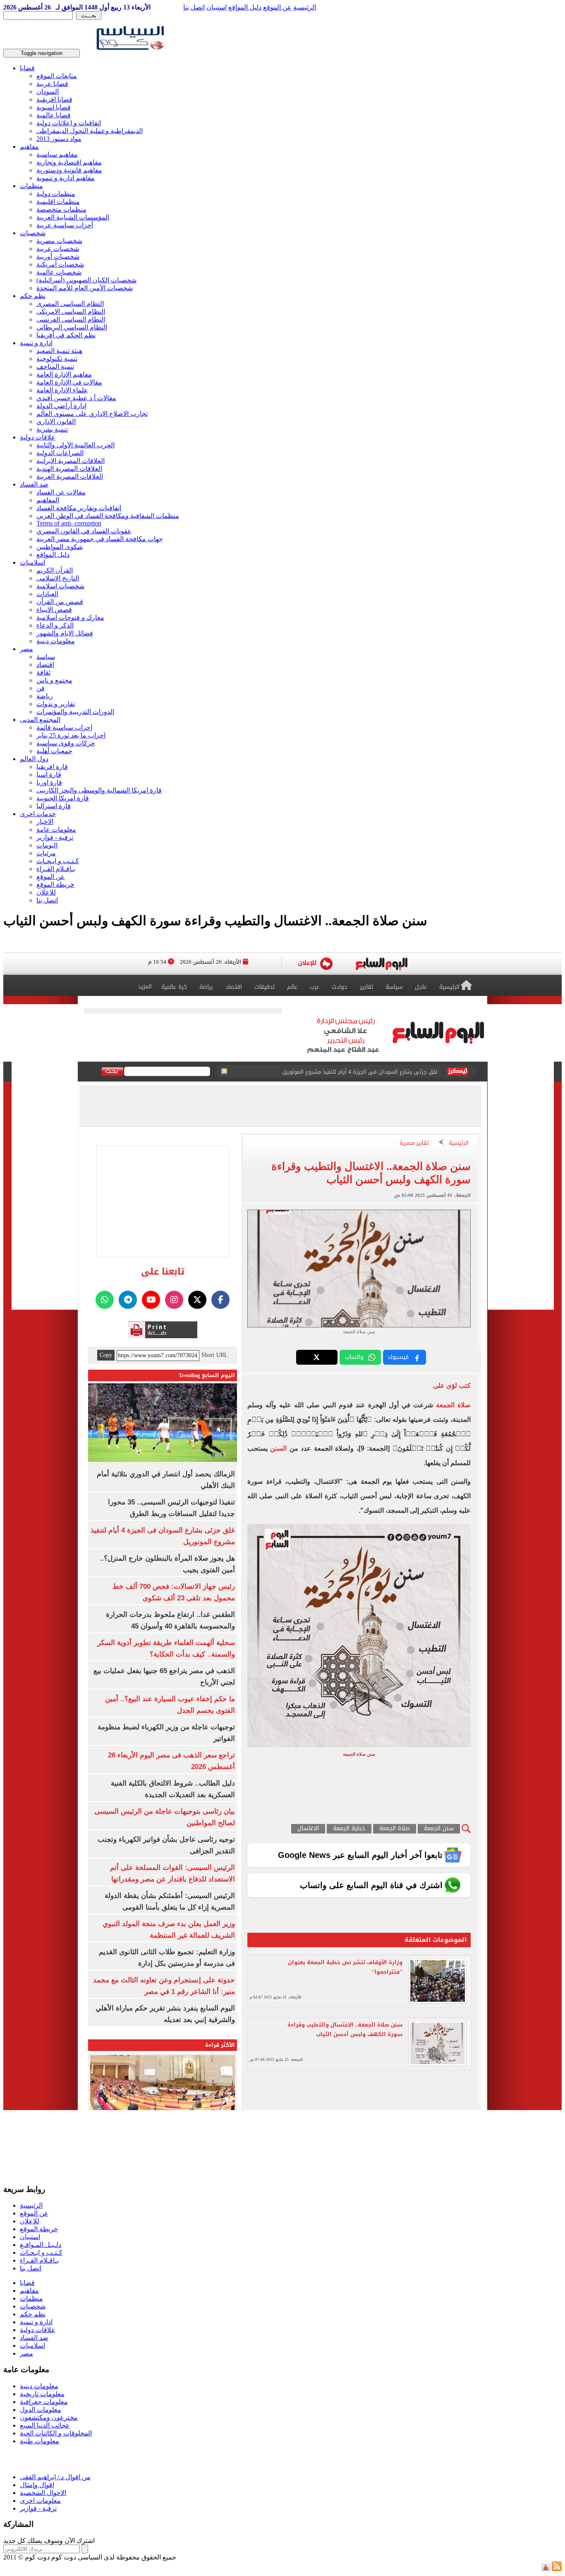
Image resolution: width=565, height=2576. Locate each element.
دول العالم (34, 759)
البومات (47, 845)
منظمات (31, 186)
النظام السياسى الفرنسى (71, 319)
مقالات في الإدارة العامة (69, 382)
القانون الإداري (56, 421)
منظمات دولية (56, 194)
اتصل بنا (194, 7)
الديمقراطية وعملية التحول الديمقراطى (90, 131)
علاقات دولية (38, 437)
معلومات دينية (56, 641)
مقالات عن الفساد (61, 492)
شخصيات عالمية (59, 272)
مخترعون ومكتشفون (49, 2417)
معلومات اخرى (40, 2501)
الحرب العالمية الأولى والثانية (75, 445)
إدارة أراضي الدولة (61, 406)
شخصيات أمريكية (60, 264)
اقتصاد (45, 665)
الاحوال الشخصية (43, 2493)
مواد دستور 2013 (59, 139)
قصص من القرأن (60, 602)
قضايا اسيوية (54, 107)
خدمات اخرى (38, 814)
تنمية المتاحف (55, 366)
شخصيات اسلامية (60, 586)
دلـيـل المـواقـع (41, 2245)
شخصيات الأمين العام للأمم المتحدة (85, 288)
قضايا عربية (52, 84)
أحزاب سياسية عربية (65, 225)
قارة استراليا (54, 806)
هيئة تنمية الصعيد (59, 351)
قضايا (27, 68)
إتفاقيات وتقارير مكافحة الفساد (79, 508)
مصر (26, 649)
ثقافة (43, 672)
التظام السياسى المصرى (70, 304)
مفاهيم (29, 147)
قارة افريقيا (52, 767)
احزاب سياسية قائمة (64, 727)
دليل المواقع (245, 7)
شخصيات (33, 233)
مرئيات (46, 853)
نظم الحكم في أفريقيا (66, 335)
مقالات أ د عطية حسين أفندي (76, 398)
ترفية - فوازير (55, 837)
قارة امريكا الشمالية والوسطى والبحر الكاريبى (99, 790)
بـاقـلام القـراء (56, 869)
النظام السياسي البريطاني (72, 327)
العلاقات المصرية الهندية (69, 469)
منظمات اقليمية (58, 202)
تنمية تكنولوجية (57, 359)
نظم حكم (33, 296)
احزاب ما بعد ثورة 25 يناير (71, 735)
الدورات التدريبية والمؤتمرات (75, 712)
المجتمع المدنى (40, 720)
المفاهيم (48, 500)
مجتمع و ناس (54, 680)
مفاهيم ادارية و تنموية (66, 178)
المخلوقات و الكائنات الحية (56, 2433)
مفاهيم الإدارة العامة (64, 374)
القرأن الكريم (55, 570)
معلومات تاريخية (42, 2394)
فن (41, 688)
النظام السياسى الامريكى (71, 312)
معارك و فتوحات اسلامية (70, 617)
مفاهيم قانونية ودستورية (69, 170)
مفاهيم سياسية (57, 154)
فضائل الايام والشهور (65, 633)
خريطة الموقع (55, 885)
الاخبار (45, 822)
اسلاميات (32, 562)
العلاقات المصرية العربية (70, 476)
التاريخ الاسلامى (58, 578)
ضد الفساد (34, 484)
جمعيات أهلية (54, 751)
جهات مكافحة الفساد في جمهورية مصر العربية (100, 539)
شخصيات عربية (58, 249)
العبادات (47, 594)
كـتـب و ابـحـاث (58, 861)
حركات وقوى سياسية (66, 743)
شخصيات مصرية (59, 241)
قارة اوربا (49, 782)
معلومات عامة (56, 830)
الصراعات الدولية (60, 453)
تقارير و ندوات (56, 704)
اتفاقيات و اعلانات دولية (69, 123)
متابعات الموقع (57, 76)
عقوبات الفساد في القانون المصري (84, 531)
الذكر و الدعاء (55, 625)
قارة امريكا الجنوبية (63, 798)
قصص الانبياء (54, 610)
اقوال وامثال (37, 2485)
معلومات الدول (41, 2410)
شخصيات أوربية (58, 257)
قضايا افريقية (54, 99)
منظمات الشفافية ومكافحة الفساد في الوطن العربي (108, 516)
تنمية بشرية (52, 429)
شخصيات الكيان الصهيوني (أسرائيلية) (86, 280)
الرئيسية (305, 7)
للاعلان (46, 892)
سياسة (46, 657)
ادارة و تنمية (36, 343)
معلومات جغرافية (44, 2402)
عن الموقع (277, 7)
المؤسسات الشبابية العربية (73, 217)
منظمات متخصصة (61, 209)
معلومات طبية (40, 2441)
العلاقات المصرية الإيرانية (71, 461)
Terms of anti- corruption (69, 523)
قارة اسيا (49, 775)
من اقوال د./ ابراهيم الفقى (55, 2477)
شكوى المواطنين (60, 547)
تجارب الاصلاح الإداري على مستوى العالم (92, 414)
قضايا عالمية (54, 115)
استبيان (217, 7)
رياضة (45, 696)
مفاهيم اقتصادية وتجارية (69, 162)
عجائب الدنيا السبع (45, 2425)
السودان (48, 92)
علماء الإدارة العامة (62, 390)
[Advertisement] (154, 2130)
